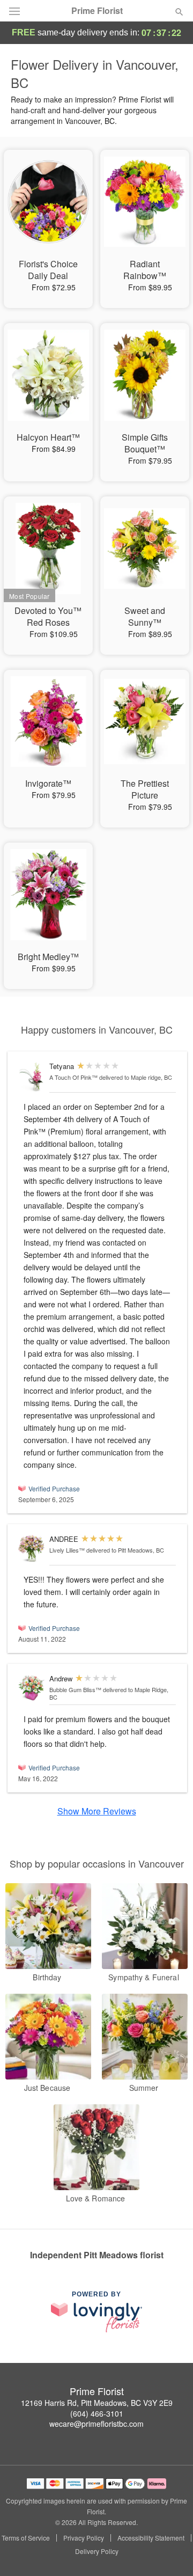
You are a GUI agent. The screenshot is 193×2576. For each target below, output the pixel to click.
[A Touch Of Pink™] (31, 1077)
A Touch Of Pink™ (73, 1077)
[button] (170, 2552)
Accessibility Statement (151, 2538)
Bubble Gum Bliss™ (75, 1689)
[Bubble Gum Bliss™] (31, 1688)
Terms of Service (26, 2538)
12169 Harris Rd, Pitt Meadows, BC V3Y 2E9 (97, 2403)
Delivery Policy (97, 2551)
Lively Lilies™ (67, 1550)
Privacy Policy (84, 2538)
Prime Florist (97, 11)
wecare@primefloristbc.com (96, 2424)
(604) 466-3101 (97, 2413)
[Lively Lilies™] (31, 1549)
